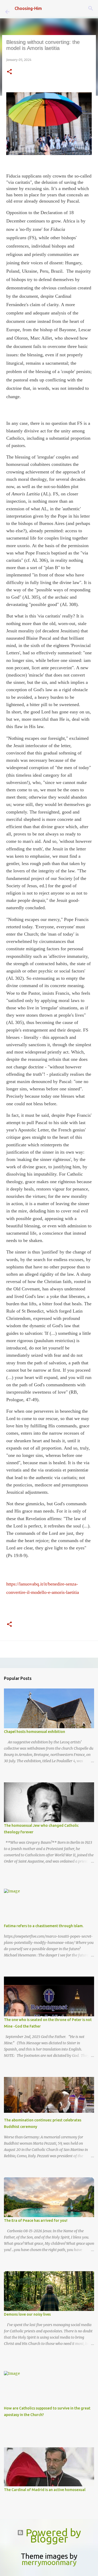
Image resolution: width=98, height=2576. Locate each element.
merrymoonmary (49, 2562)
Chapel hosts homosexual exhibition (34, 1732)
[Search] (91, 8)
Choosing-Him (28, 8)
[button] (9, 72)
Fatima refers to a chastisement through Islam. (44, 1926)
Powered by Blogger (52, 2536)
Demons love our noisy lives (27, 2314)
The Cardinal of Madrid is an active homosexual (45, 2490)
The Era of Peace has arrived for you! (36, 2220)
